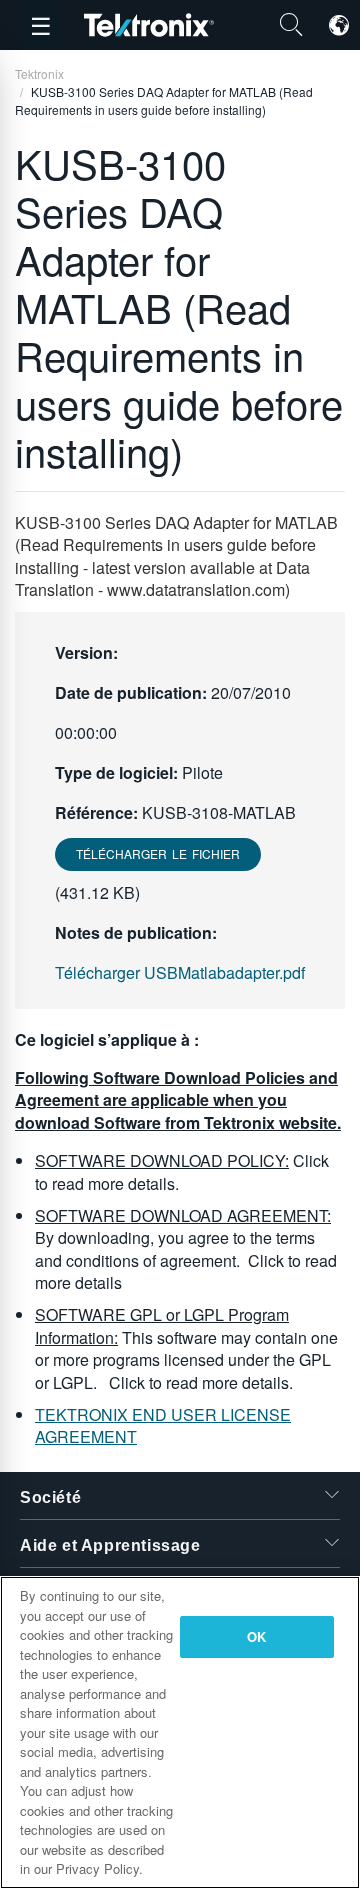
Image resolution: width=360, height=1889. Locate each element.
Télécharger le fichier (158, 853)
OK (256, 1636)
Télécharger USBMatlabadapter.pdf (180, 972)
